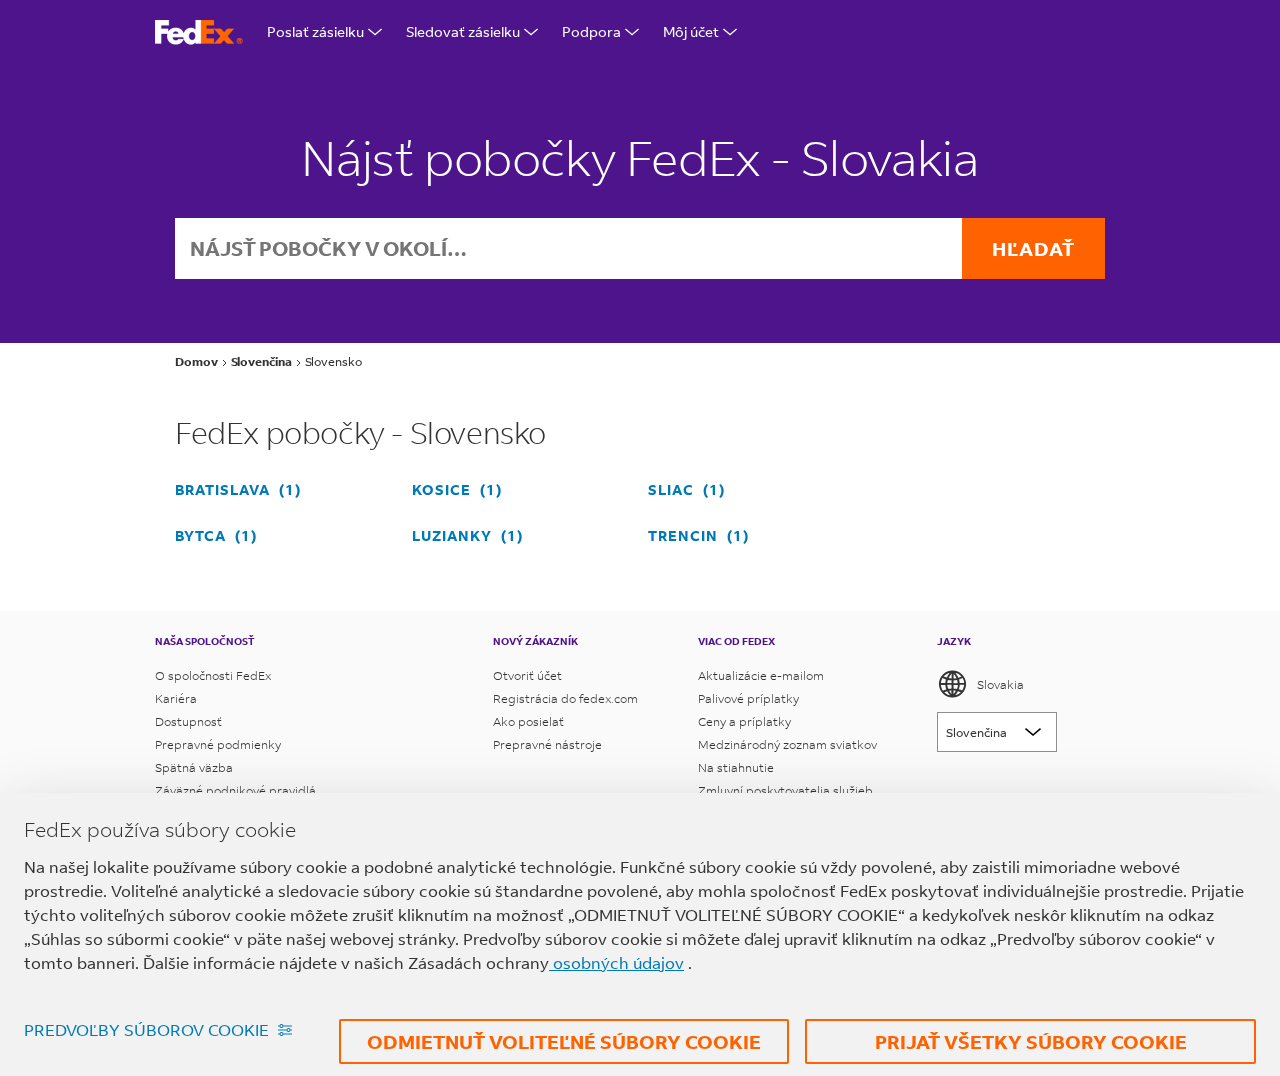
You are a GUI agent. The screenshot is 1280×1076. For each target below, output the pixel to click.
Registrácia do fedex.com (565, 698)
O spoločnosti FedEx (213, 675)
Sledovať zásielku (463, 31)
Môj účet (691, 31)
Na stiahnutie (736, 767)
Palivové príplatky (748, 698)
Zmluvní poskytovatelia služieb (785, 790)
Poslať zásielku (315, 31)
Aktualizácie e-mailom (761, 675)
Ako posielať (528, 721)
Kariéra (176, 698)
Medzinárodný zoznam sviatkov (787, 744)
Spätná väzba (194, 767)
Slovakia (1000, 684)
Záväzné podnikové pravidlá (235, 790)
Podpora (591, 31)
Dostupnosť (188, 721)
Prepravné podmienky (218, 744)
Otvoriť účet (527, 675)
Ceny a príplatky (744, 721)
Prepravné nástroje (547, 744)
